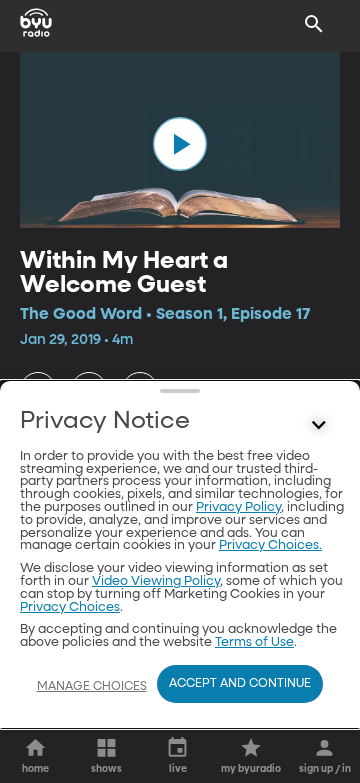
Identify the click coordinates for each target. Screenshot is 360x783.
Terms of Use (254, 642)
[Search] (314, 24)
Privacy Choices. (270, 545)
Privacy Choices (70, 607)
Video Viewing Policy (156, 581)
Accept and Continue (240, 684)
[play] (180, 144)
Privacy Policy (238, 507)
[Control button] (319, 426)
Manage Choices (92, 687)
